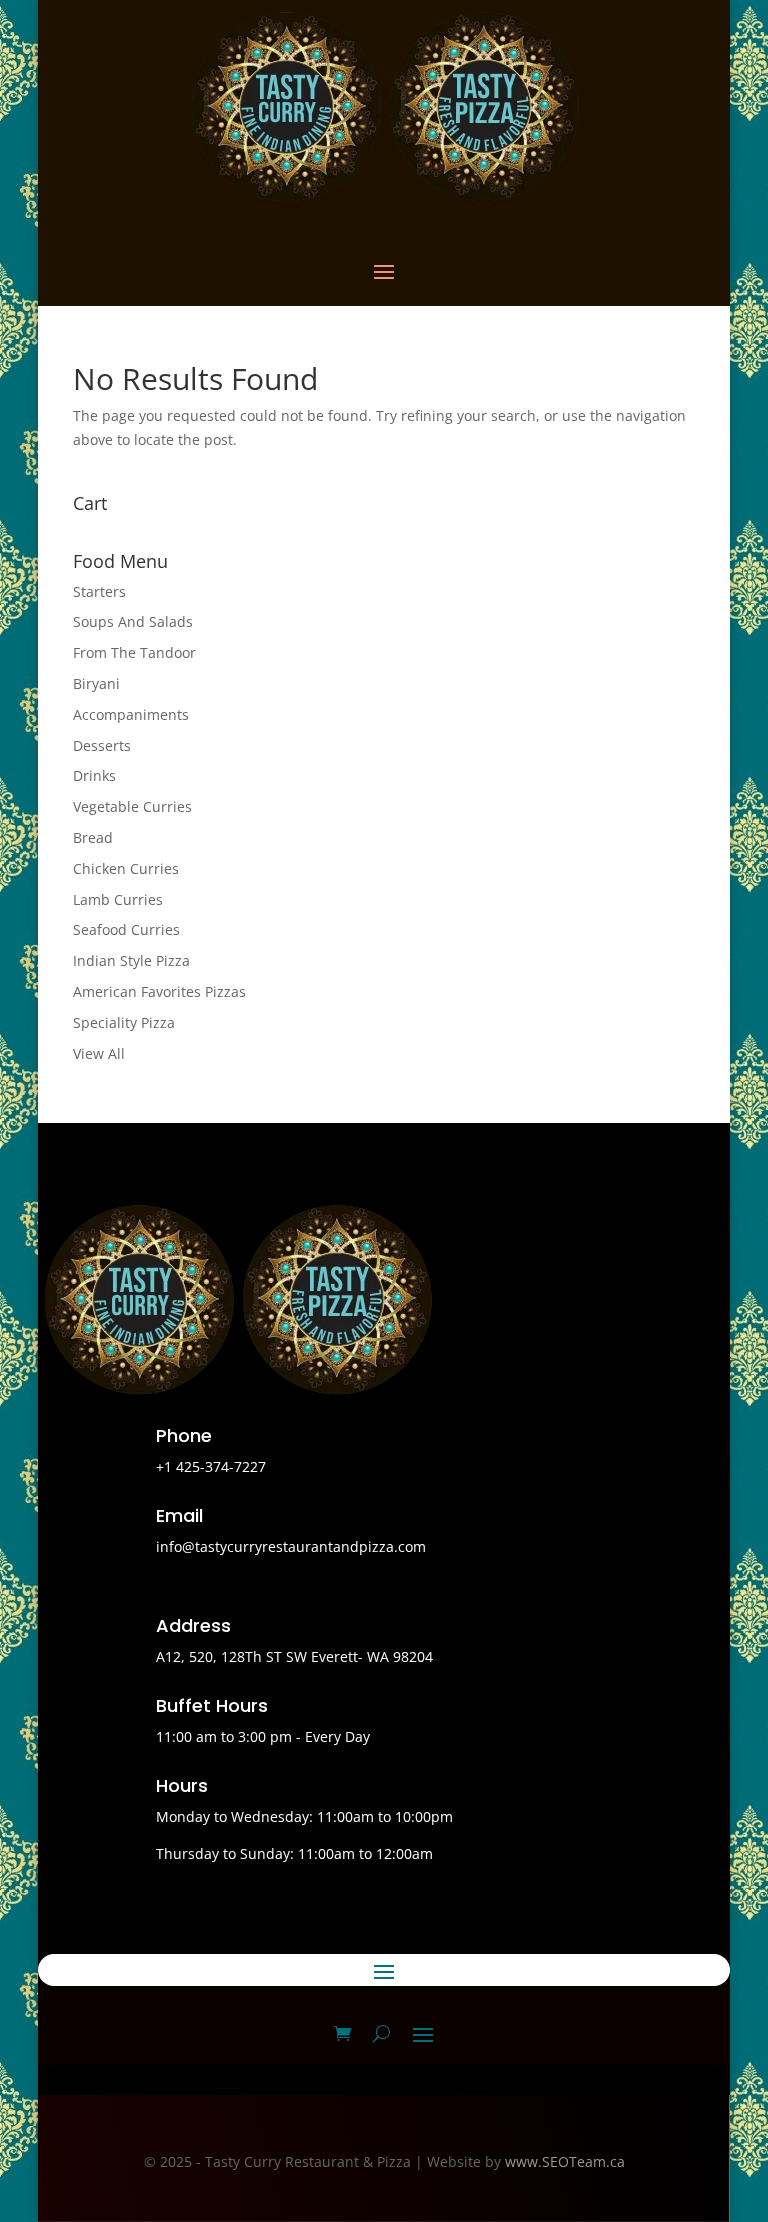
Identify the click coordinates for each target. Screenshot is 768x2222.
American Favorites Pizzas (159, 991)
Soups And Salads (133, 621)
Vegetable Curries (132, 806)
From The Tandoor (134, 652)
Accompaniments (131, 714)
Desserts (102, 745)
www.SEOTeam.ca (565, 2161)
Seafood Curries (126, 929)
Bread (93, 837)
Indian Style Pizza (131, 960)
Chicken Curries (126, 868)
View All (99, 1053)
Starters (99, 591)
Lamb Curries (118, 899)
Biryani (96, 683)
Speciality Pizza (124, 1022)
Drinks (94, 775)
